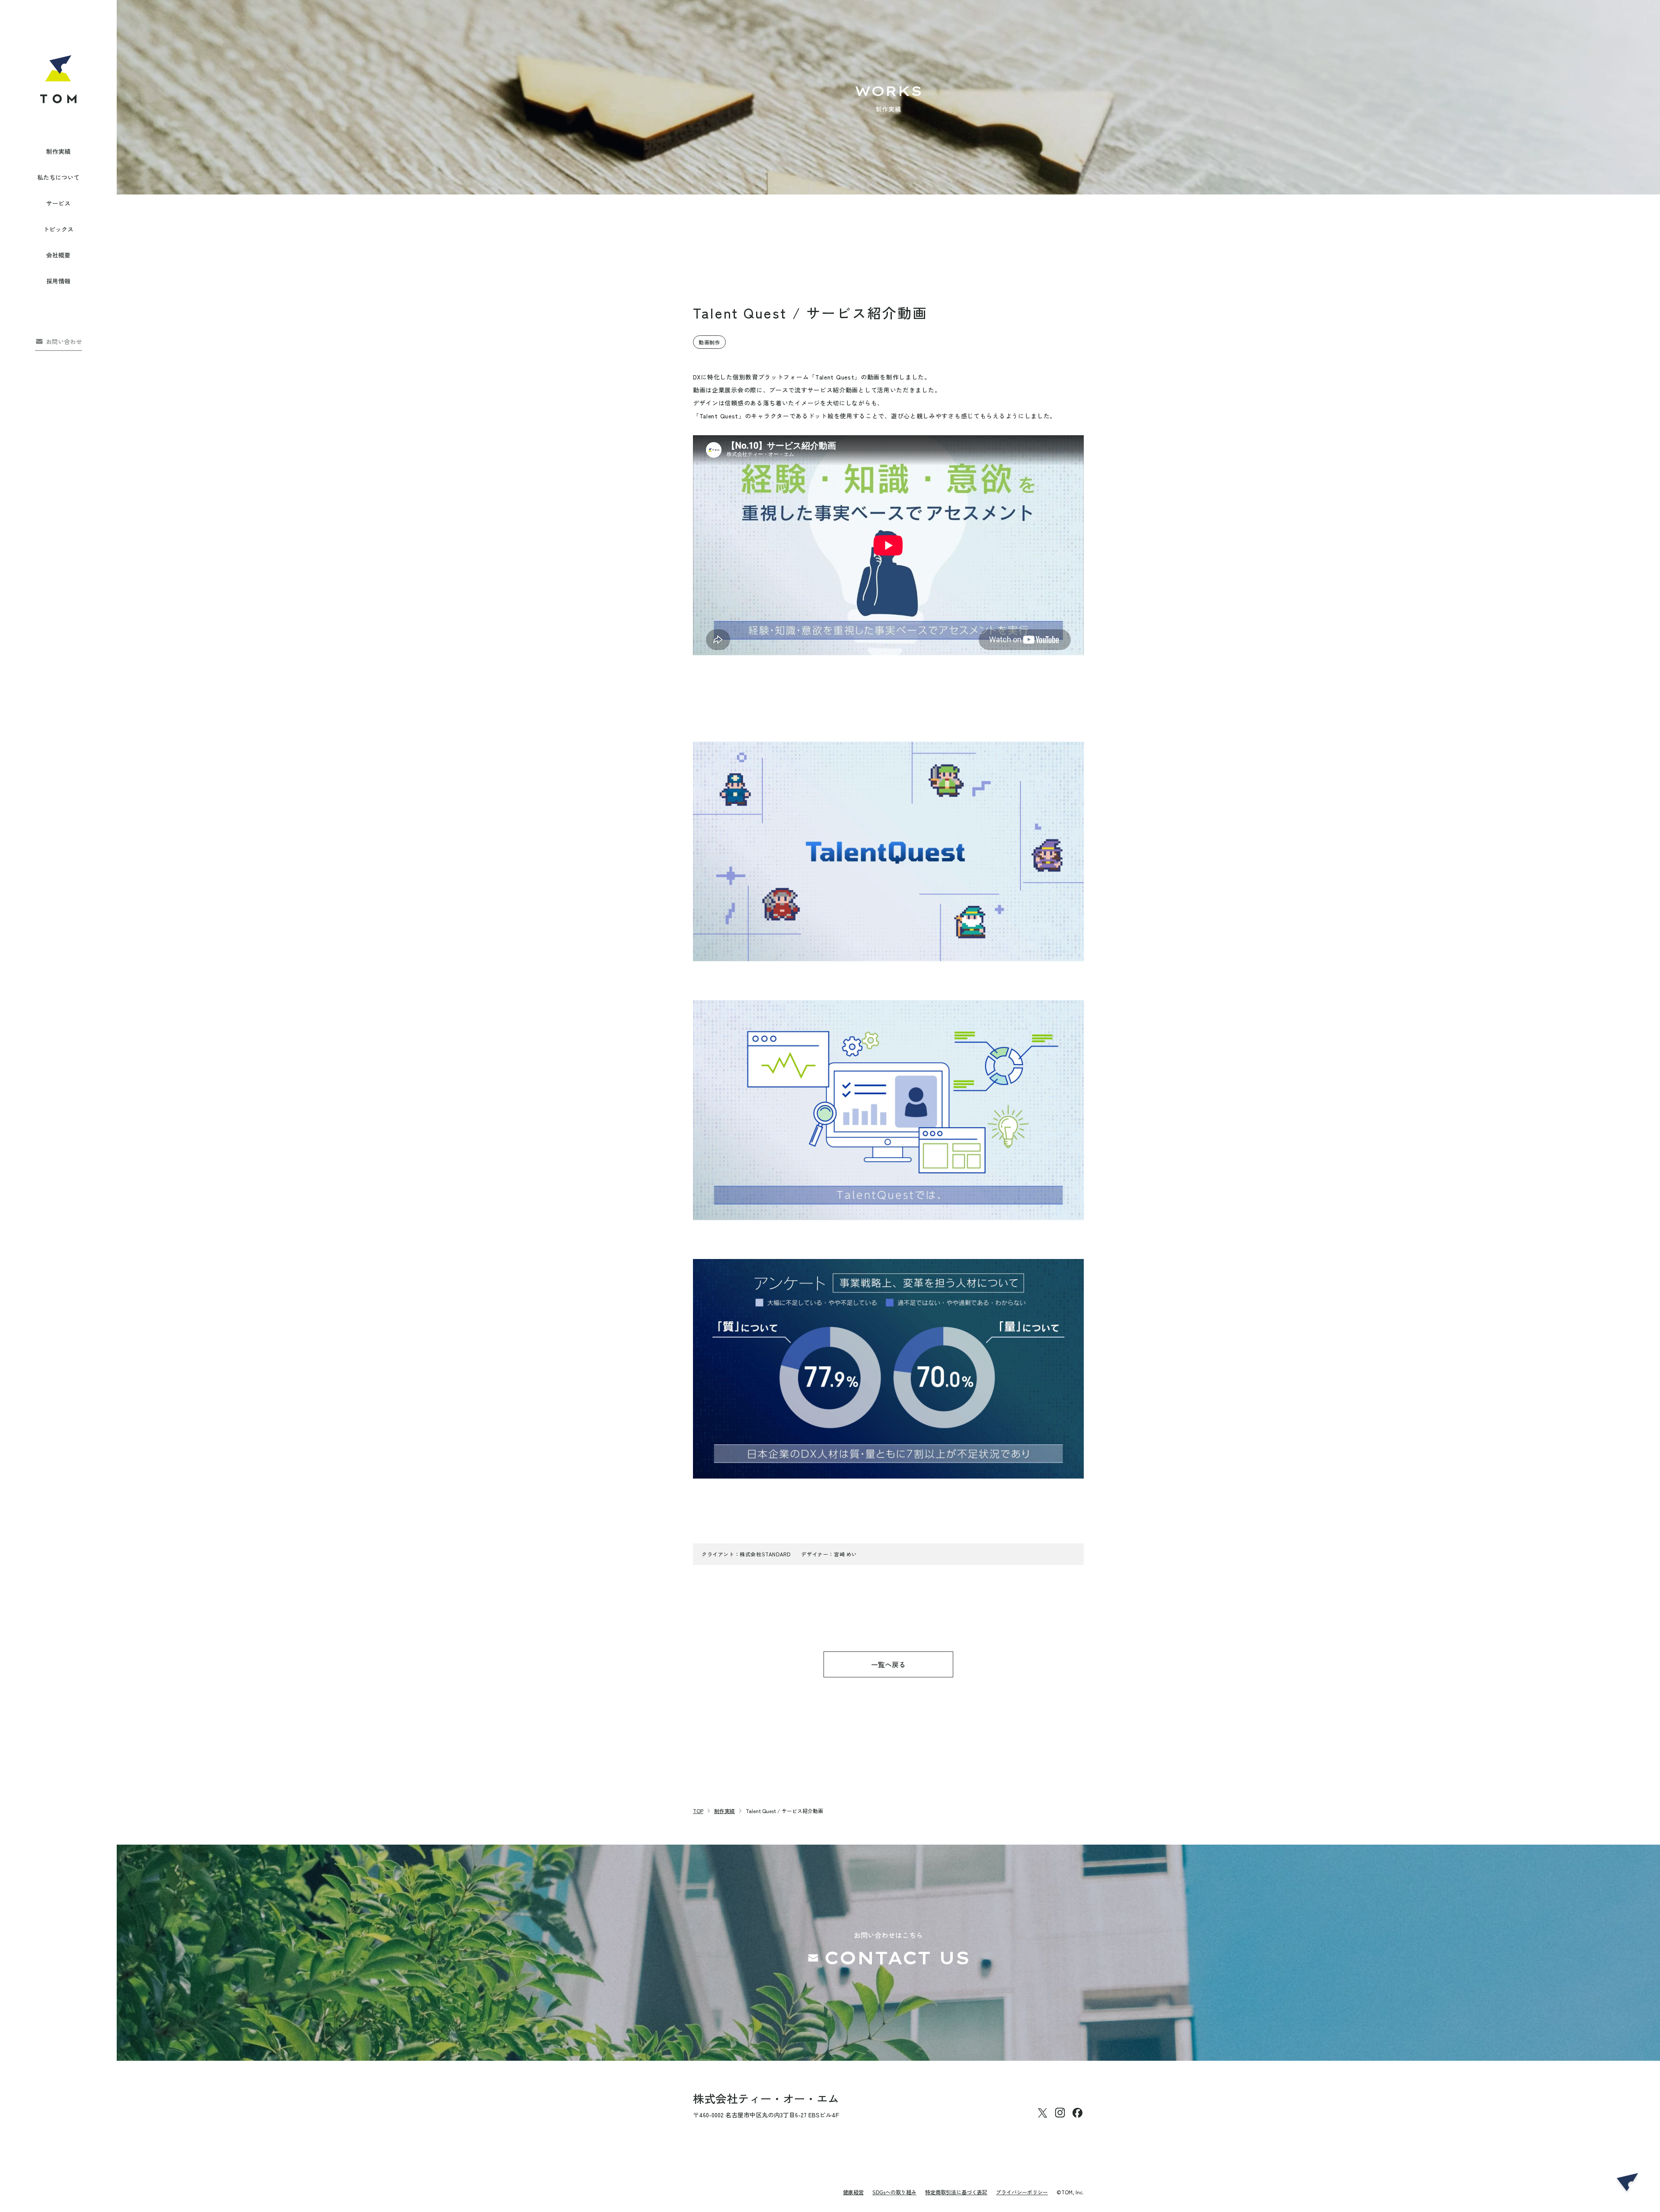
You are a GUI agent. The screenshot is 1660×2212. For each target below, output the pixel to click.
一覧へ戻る (888, 1664)
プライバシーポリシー (1022, 2192)
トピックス (58, 229)
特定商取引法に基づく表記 (956, 2192)
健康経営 (853, 2192)
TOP (698, 1811)
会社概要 (58, 255)
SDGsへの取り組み (894, 2192)
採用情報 (58, 281)
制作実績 (58, 151)
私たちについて (58, 177)
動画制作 (709, 342)
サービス (58, 203)
